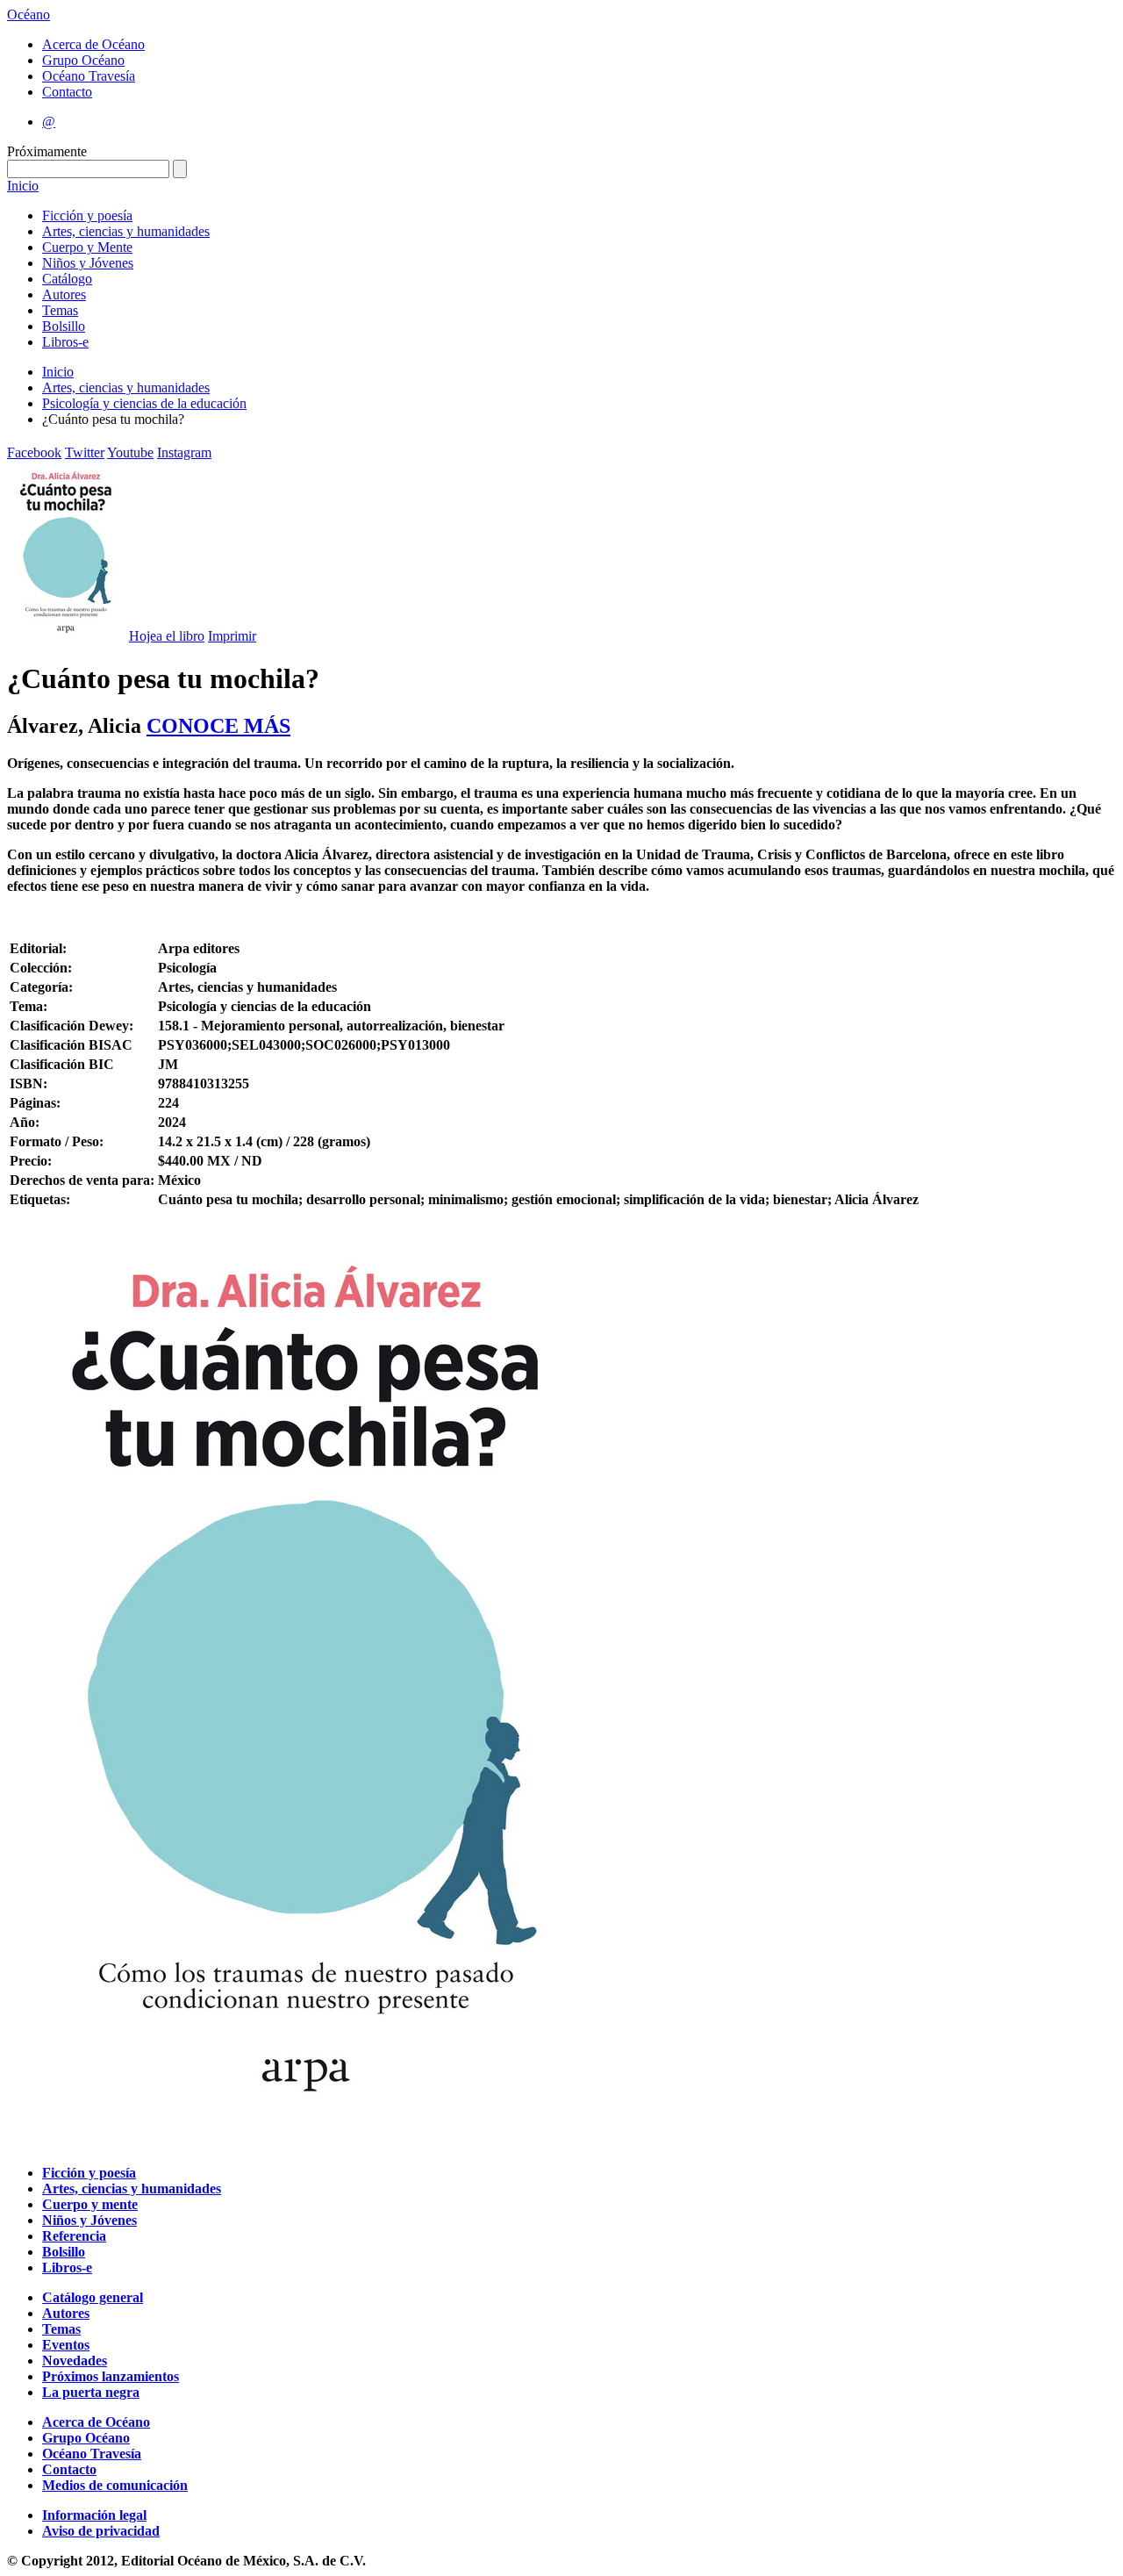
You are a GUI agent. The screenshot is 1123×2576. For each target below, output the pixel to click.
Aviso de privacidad (101, 2531)
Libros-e (65, 342)
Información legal (94, 2515)
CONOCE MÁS (218, 726)
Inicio (23, 186)
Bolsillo (64, 326)
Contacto (67, 92)
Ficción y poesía (87, 215)
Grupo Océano (83, 60)
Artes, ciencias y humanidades (126, 231)
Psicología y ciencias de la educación (144, 403)
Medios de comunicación (115, 2485)
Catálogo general (93, 2297)
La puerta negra (91, 2392)
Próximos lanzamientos (111, 2376)
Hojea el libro (167, 636)
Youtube (130, 452)
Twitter (85, 452)
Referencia (74, 2236)
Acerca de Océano (93, 44)
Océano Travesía (89, 76)
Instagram (184, 452)
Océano (29, 14)
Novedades (75, 2361)
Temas (60, 310)
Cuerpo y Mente (87, 247)
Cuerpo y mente (90, 2204)
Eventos (66, 2345)
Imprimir (232, 636)
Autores (64, 294)
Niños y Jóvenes (88, 263)
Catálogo (67, 279)
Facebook (34, 452)
